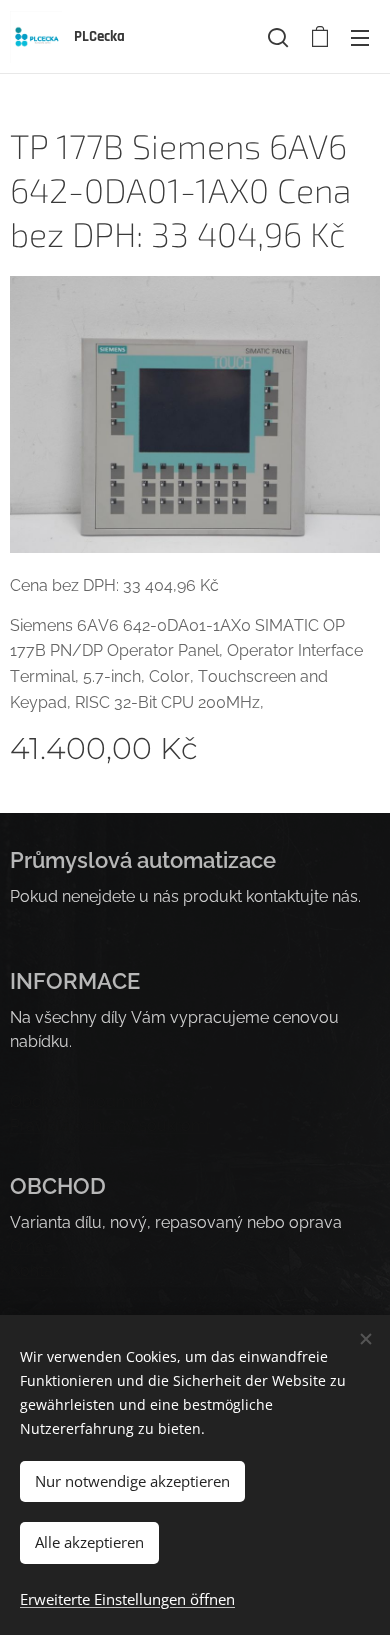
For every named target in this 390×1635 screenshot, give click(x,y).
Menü (360, 37)
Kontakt (38, 1270)
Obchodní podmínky (85, 1101)
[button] (278, 37)
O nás (31, 1246)
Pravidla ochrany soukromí (109, 1125)
